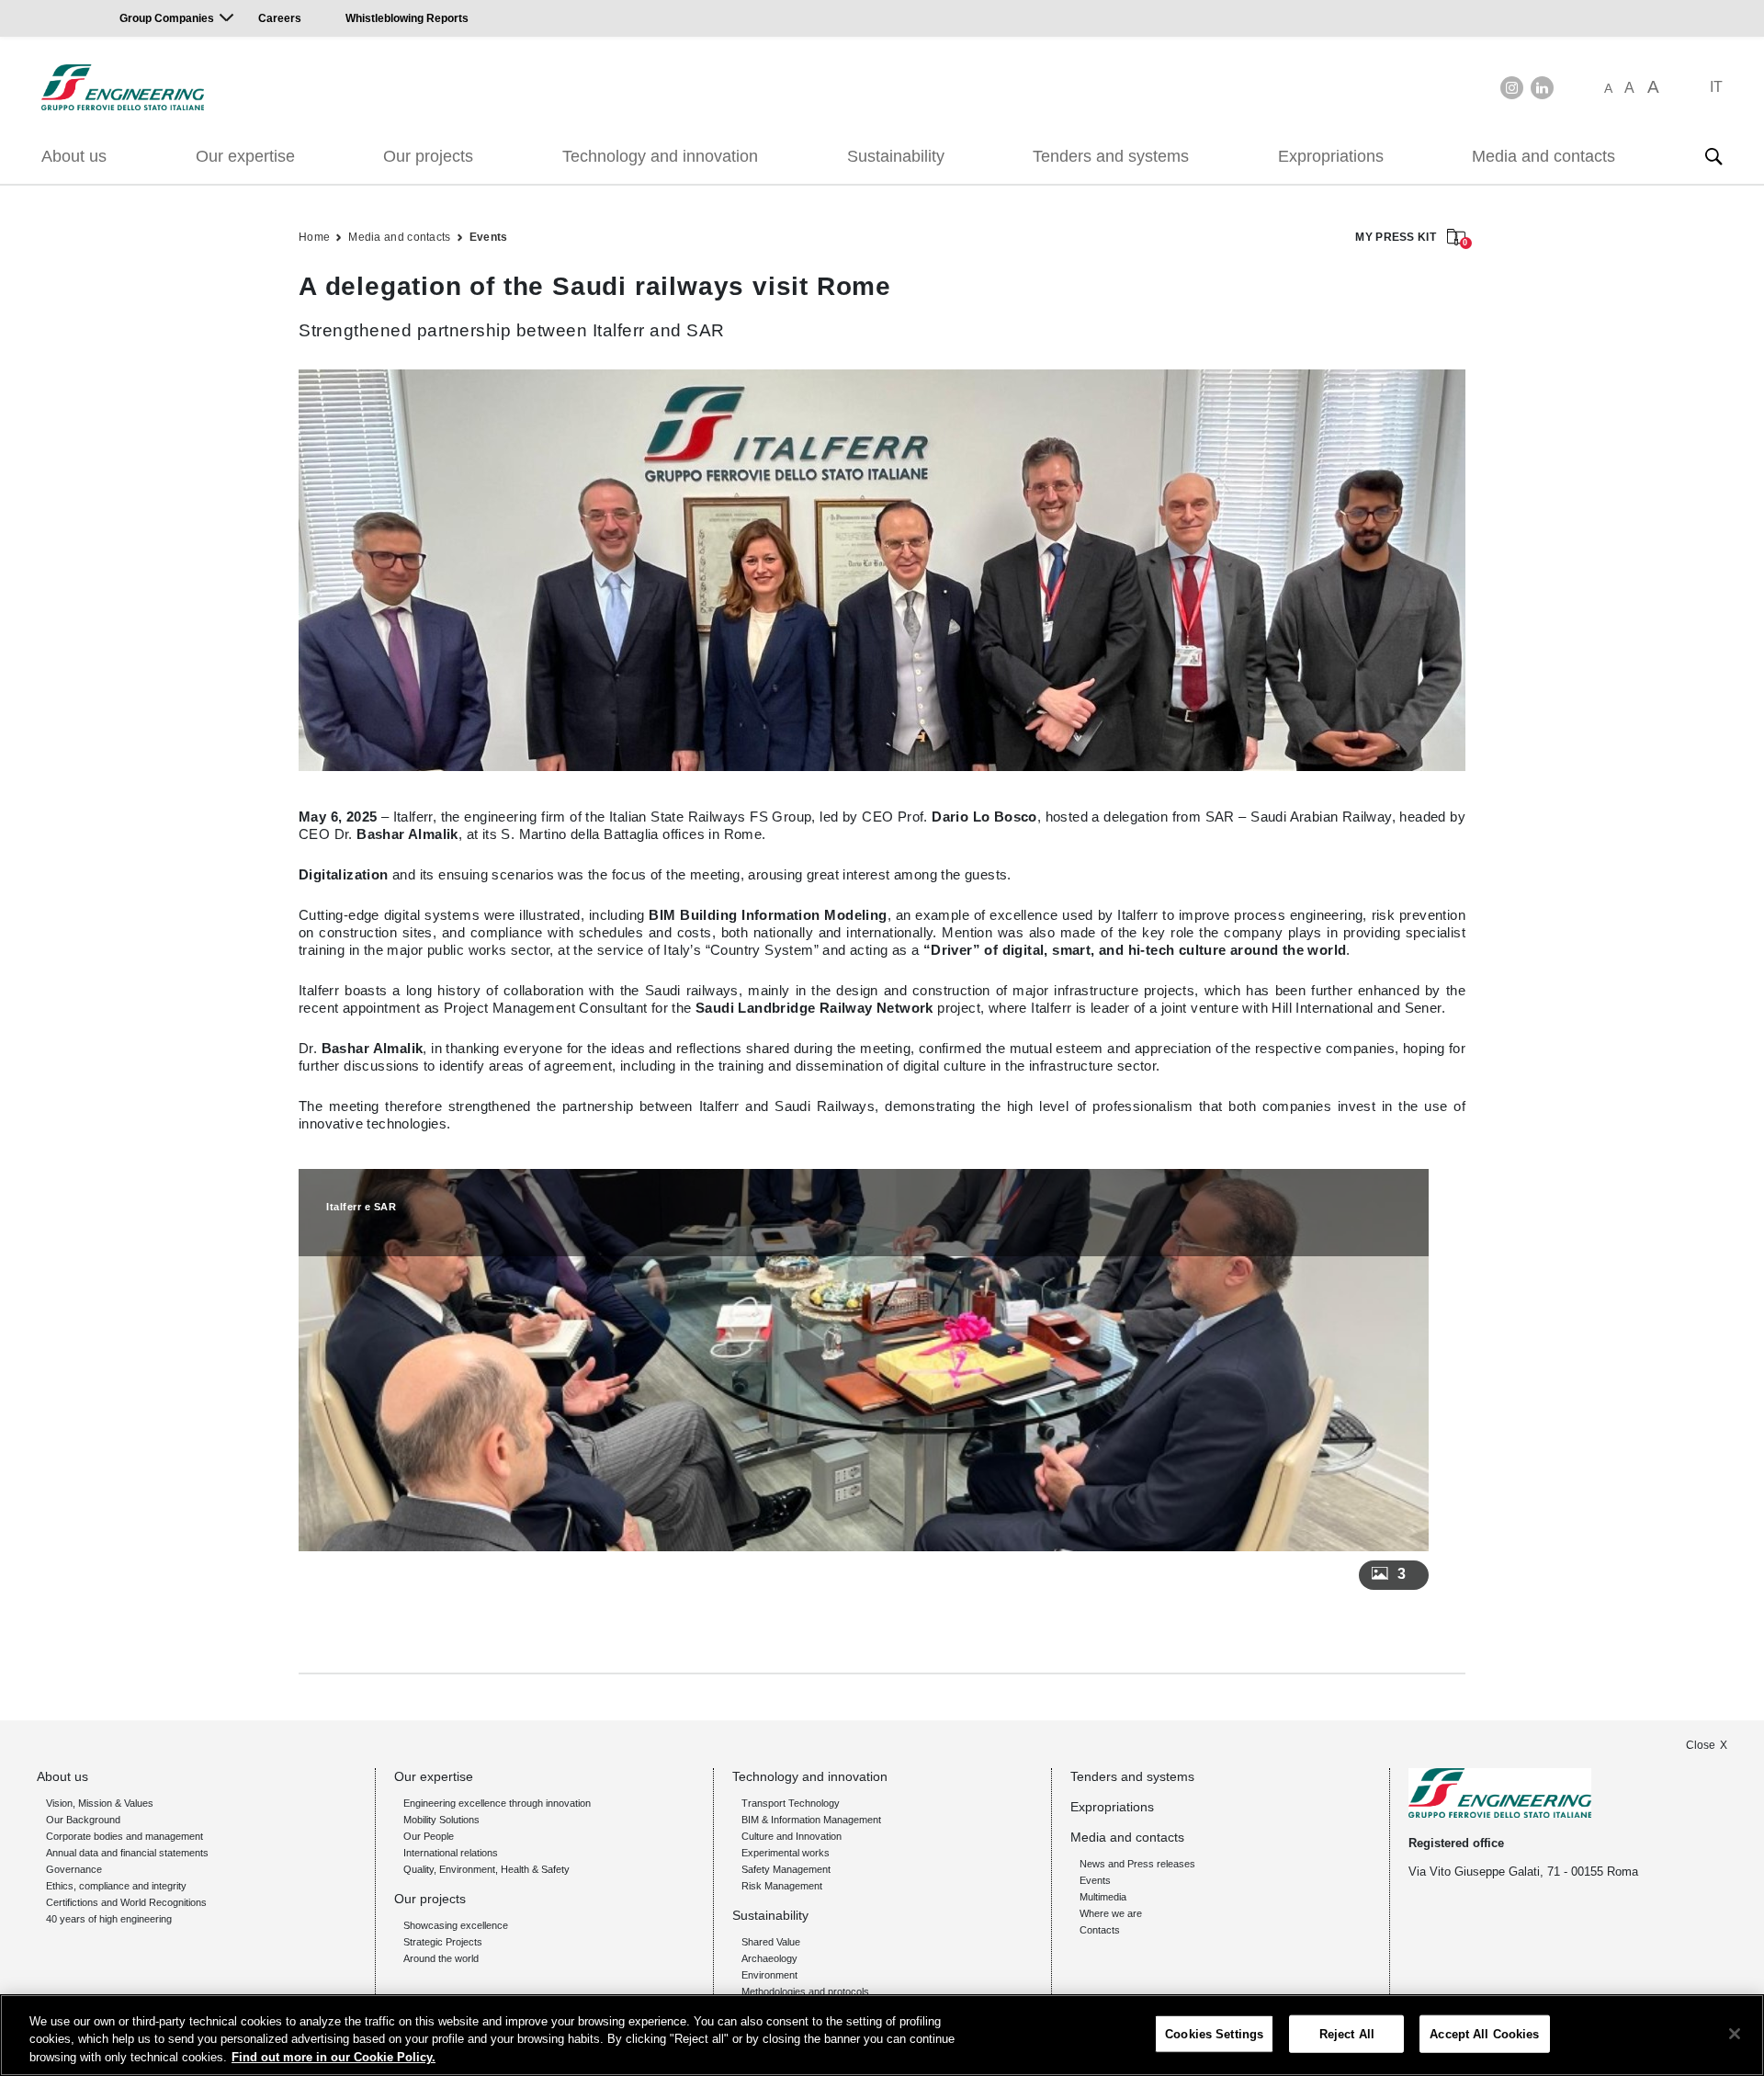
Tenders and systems (1111, 156)
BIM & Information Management (811, 1820)
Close (1701, 1745)
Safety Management (786, 1869)
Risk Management (782, 1886)
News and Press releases (1137, 1864)
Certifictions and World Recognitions (126, 1902)
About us (74, 156)
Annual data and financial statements (127, 1853)
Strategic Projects (443, 1942)
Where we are (1111, 1913)
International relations (451, 1853)
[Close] (1735, 2034)
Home (314, 237)
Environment (769, 1975)
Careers (280, 18)
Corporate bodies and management (124, 1836)
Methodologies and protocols (805, 1991)
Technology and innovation (660, 156)
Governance (74, 1869)
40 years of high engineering (109, 1919)
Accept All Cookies (1484, 2033)
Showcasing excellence (456, 1925)
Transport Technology (791, 1803)
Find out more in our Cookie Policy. (334, 2057)
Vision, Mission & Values (100, 1803)
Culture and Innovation (792, 1836)
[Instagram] (1512, 88)
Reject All (1347, 2033)
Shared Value (771, 1942)
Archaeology (769, 1958)
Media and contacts (1543, 156)
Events (489, 237)
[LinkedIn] (1542, 88)
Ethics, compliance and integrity (116, 1886)
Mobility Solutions (441, 1820)
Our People (429, 1836)
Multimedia (1103, 1897)
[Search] (1713, 156)
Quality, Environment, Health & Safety (486, 1869)
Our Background (83, 1820)
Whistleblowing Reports (407, 18)
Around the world (441, 1958)
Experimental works (786, 1853)
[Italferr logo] (123, 87)
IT (1716, 87)
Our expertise (245, 156)
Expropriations (1331, 156)
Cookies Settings (1214, 2033)
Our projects (428, 156)
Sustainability (896, 156)
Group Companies (167, 18)
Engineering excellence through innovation (497, 1803)
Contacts (1100, 1930)
